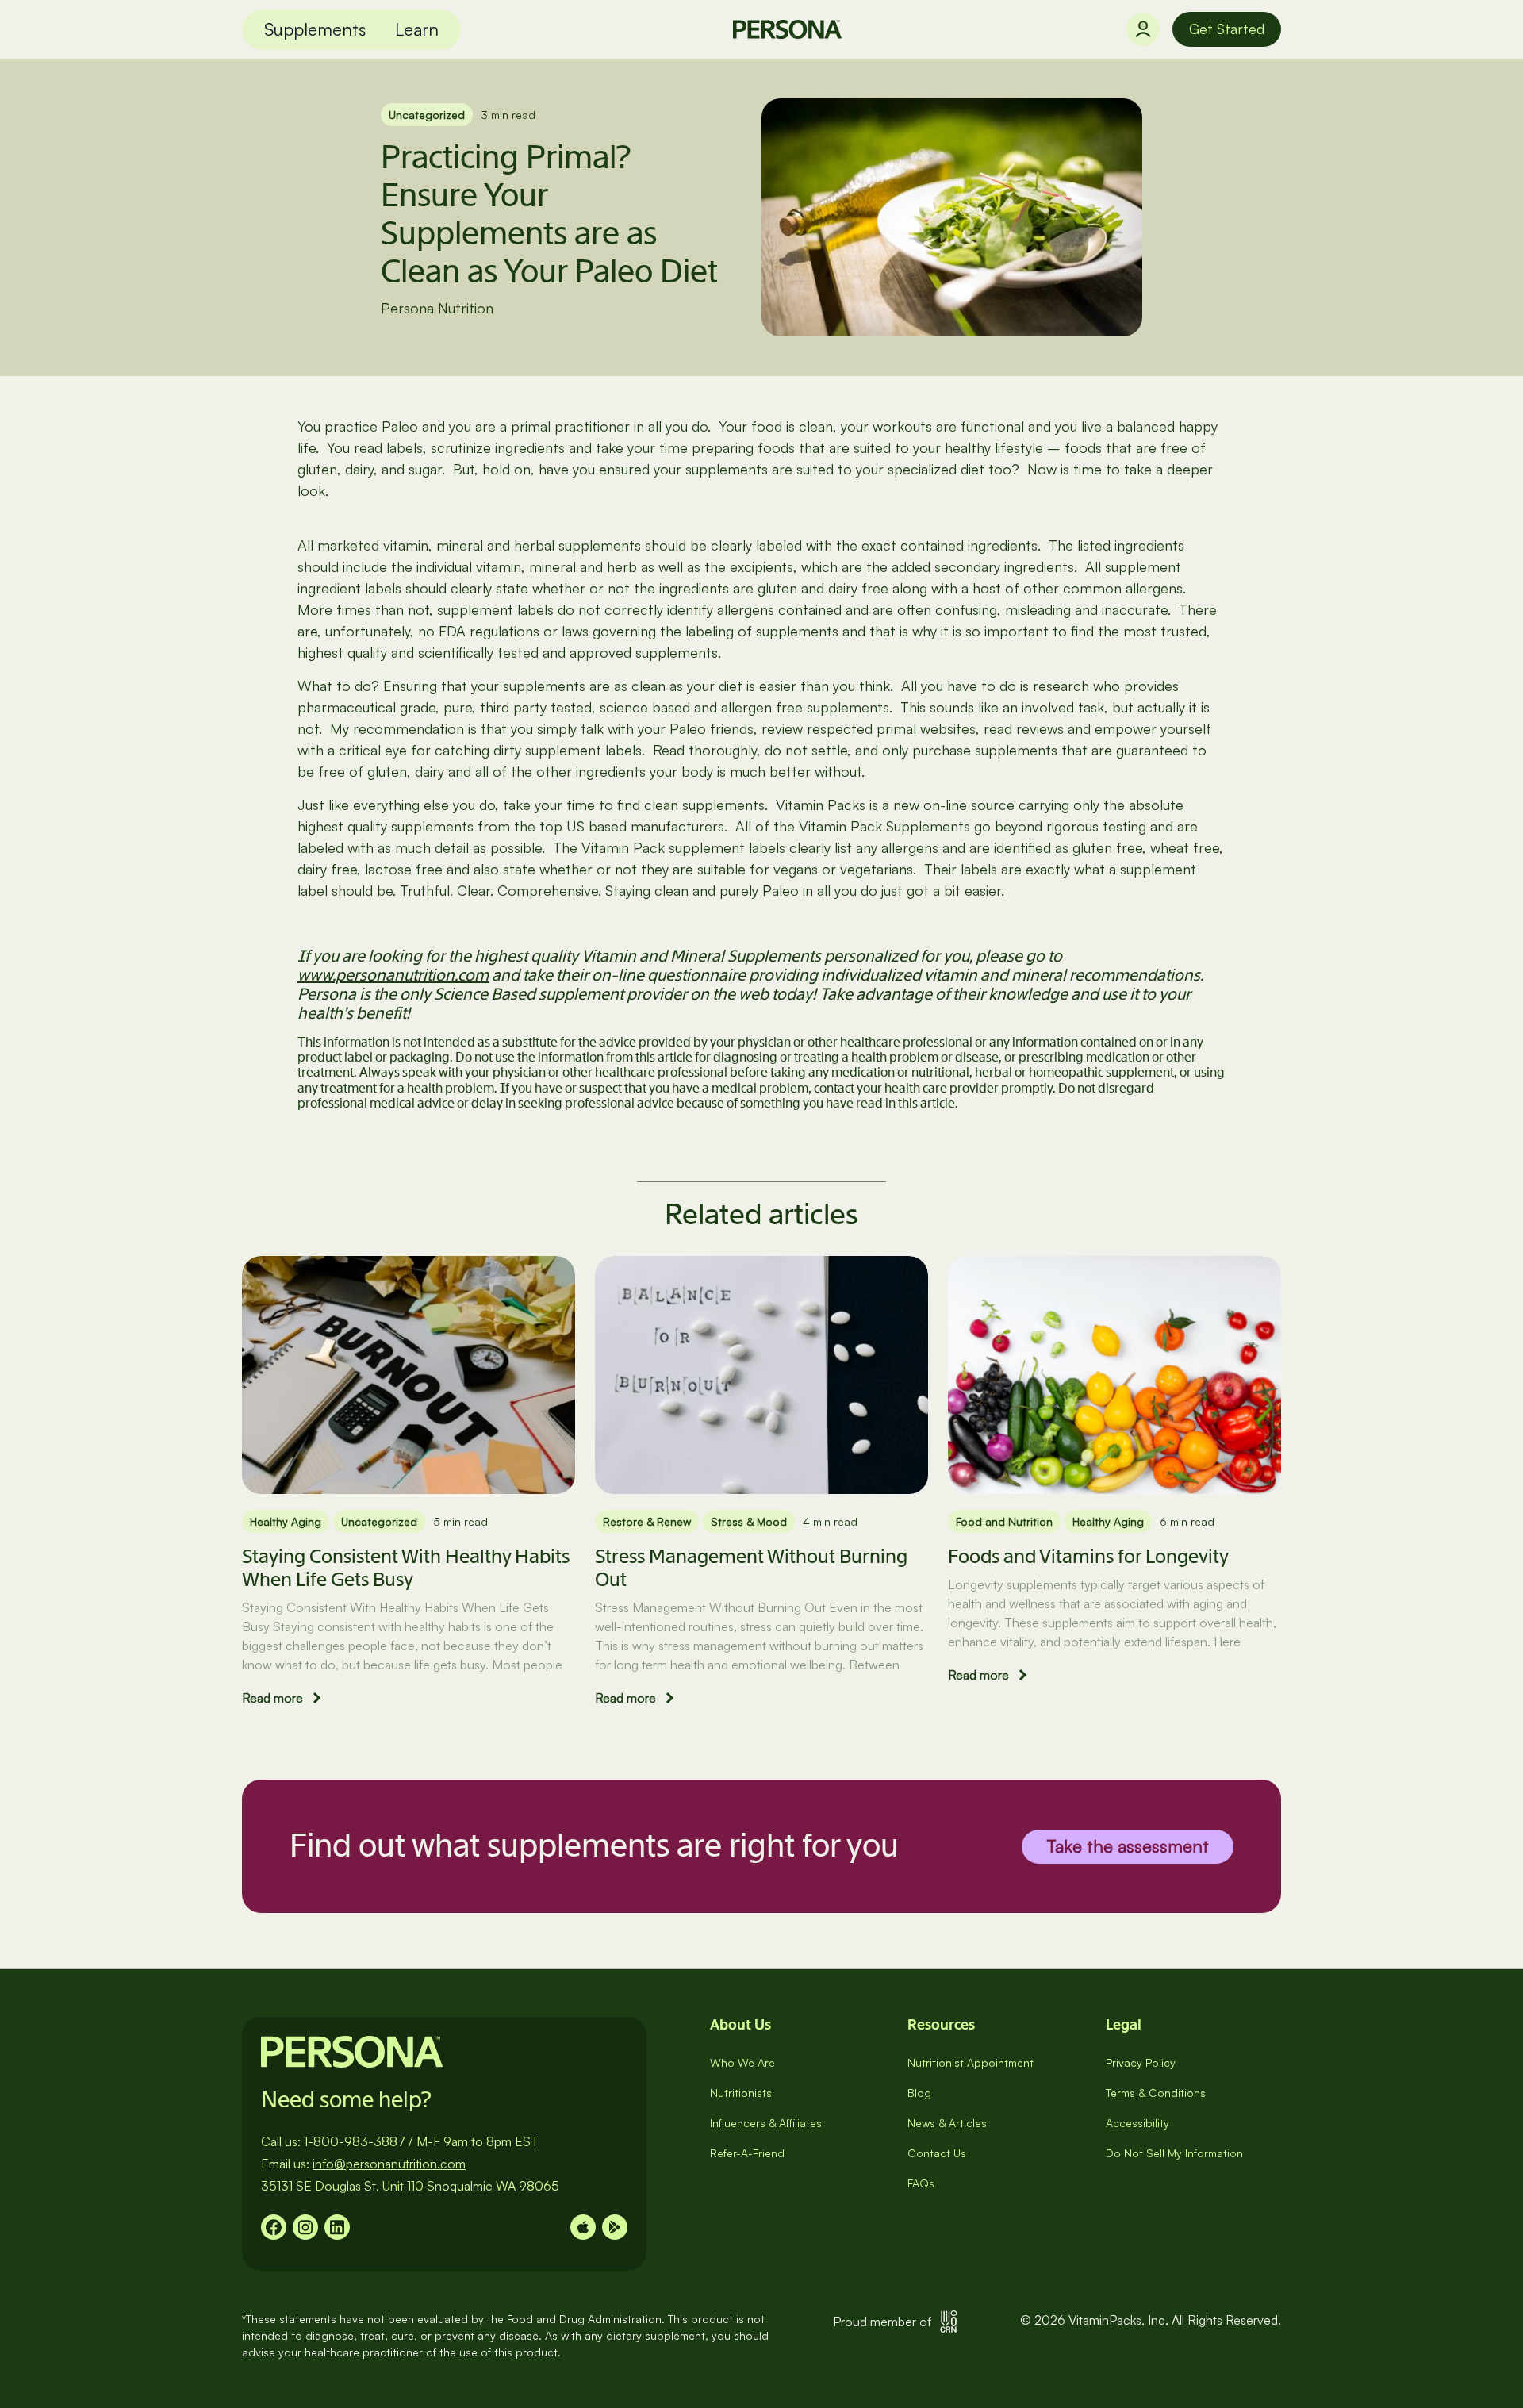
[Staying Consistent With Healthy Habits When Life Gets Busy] (409, 1375)
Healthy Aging (286, 1521)
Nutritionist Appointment (971, 2062)
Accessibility (1137, 2123)
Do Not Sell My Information (1174, 2153)
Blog (919, 2093)
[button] (315, 30)
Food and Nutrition (1004, 1521)
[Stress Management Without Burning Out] (761, 1375)
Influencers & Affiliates (766, 2123)
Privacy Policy (1141, 2062)
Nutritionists (741, 2093)
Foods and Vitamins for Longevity (1088, 1556)
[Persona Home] (787, 29)
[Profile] (1143, 29)
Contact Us (937, 2153)
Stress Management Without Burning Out (751, 1568)
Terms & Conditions (1156, 2093)
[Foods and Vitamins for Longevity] (1114, 1375)
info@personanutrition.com (389, 2164)
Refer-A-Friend (747, 2153)
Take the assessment (1128, 1845)
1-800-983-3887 (355, 2141)
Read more (272, 1698)
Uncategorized (427, 115)
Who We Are (742, 2062)
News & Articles (947, 2123)
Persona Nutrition (437, 308)
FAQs (921, 2183)
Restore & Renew (647, 1521)
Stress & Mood (749, 1521)
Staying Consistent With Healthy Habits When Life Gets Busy (406, 1568)
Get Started (1227, 29)
